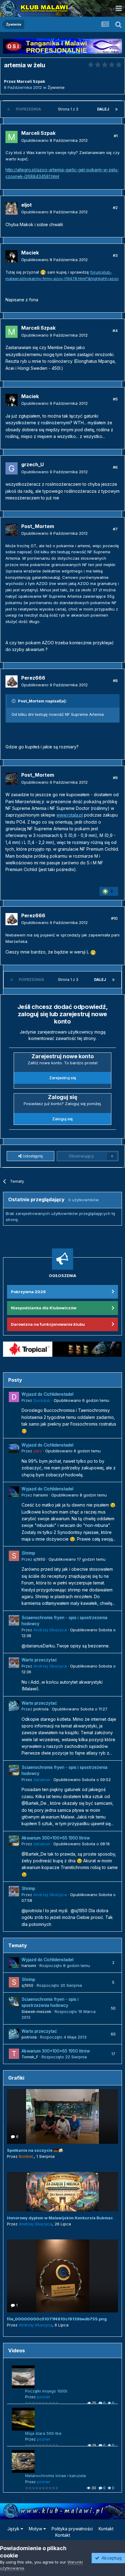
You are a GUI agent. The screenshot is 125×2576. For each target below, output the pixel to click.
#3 (115, 255)
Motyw (36, 2529)
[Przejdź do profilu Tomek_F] (14, 2054)
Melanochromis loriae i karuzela (56, 2476)
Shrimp (28, 1553)
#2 (115, 208)
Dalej (103, 109)
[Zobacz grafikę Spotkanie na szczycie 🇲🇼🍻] (62, 2116)
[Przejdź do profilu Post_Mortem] (12, 530)
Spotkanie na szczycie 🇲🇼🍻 (35, 2150)
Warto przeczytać (39, 1660)
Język (14, 2529)
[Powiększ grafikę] (43, 272)
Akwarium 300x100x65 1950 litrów (56, 1838)
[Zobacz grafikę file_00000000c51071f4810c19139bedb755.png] (62, 2276)
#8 (115, 681)
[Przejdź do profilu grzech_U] (12, 468)
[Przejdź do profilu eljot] (12, 208)
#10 (114, 918)
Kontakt (106, 2529)
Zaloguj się (62, 1119)
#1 (116, 136)
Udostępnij (32, 1156)
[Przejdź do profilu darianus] (14, 1770)
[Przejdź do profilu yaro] (14, 1448)
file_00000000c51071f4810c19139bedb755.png (57, 2319)
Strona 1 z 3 (69, 109)
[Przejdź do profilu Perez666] (12, 681)
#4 (115, 331)
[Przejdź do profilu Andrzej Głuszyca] (14, 1620)
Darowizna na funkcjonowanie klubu (48, 1324)
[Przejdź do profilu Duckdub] (14, 1397)
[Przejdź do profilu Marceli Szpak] (12, 137)
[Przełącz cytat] (14, 701)
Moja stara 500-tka (43, 2433)
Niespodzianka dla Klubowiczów (44, 1308)
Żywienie (56, 87)
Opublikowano (54, 140)
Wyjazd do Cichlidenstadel (47, 1394)
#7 (115, 529)
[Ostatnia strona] (117, 109)
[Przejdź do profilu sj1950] (14, 1556)
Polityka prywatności (72, 2529)
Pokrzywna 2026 (28, 1292)
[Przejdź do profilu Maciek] (12, 256)
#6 (115, 467)
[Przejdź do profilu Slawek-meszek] (14, 2002)
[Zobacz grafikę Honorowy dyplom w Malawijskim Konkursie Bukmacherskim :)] (62, 2192)
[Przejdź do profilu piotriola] (14, 1706)
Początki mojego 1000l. (47, 2391)
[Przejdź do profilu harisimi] (14, 1492)
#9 (115, 778)
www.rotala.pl (70, 815)
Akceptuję (110, 2558)
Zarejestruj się (63, 1078)
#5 (115, 399)
